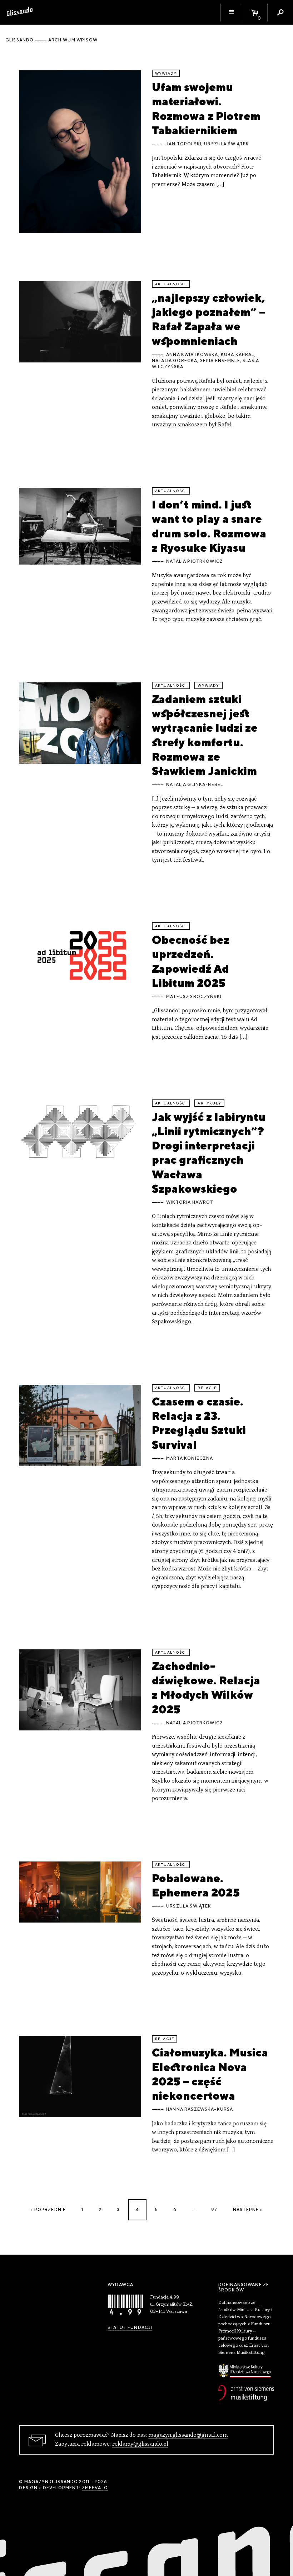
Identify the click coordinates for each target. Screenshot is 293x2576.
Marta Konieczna (190, 1458)
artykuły (209, 1103)
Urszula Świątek (227, 144)
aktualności (171, 284)
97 (214, 2210)
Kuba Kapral (238, 355)
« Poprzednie (48, 2210)
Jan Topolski (184, 144)
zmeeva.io (95, 2488)
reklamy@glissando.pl (140, 2444)
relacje (207, 1388)
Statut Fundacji (130, 2327)
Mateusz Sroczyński (194, 997)
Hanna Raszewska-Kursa (200, 2109)
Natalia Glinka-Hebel (195, 785)
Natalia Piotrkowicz (195, 561)
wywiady (166, 73)
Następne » (248, 2210)
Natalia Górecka (175, 361)
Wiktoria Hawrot (190, 1202)
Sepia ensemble (220, 361)
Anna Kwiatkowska (192, 355)
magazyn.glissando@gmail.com (188, 2435)
